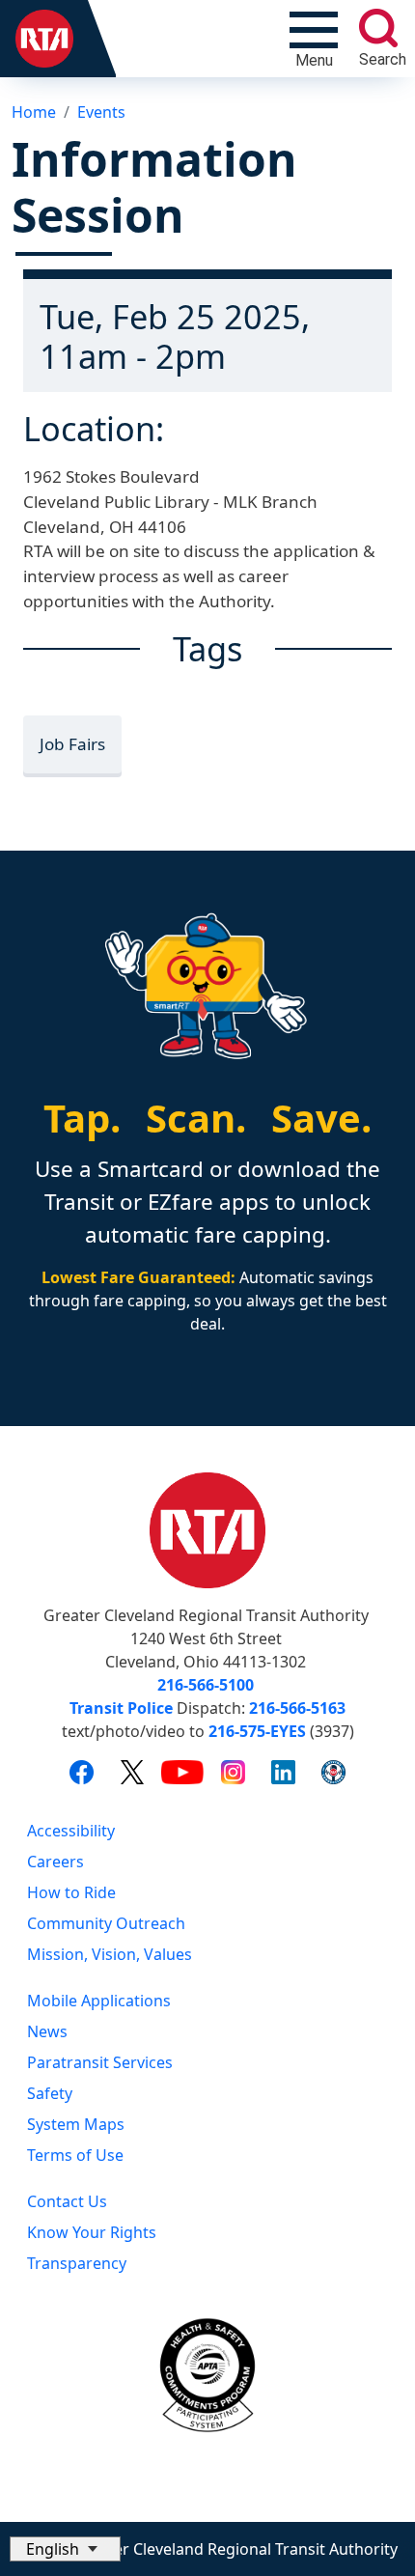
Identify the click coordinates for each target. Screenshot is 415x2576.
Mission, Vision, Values (110, 1954)
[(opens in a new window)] (82, 1771)
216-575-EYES (257, 1731)
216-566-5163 (297, 1708)
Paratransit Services (100, 2062)
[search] (378, 28)
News (47, 2031)
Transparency (77, 2263)
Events (101, 112)
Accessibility (71, 1831)
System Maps (76, 2124)
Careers (55, 1862)
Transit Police (121, 1708)
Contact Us (67, 2201)
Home (34, 112)
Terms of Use (75, 2155)
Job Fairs (72, 744)
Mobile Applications (99, 2001)
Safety (50, 2093)
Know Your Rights (92, 2232)
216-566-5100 (206, 1685)
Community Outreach (106, 1923)
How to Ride (71, 1892)
